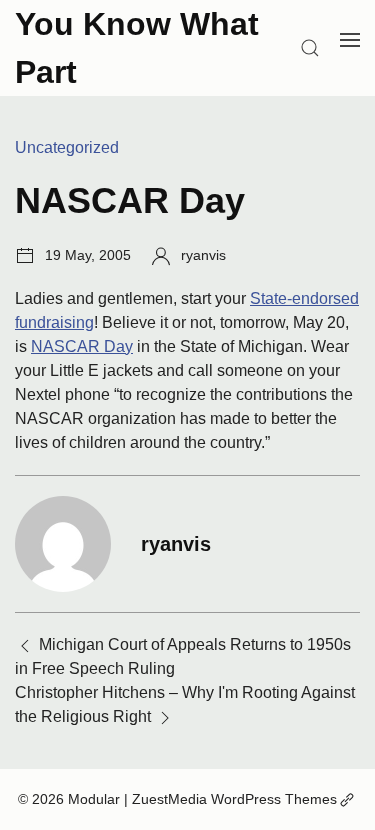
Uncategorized (67, 147)
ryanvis (203, 255)
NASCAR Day (82, 346)
